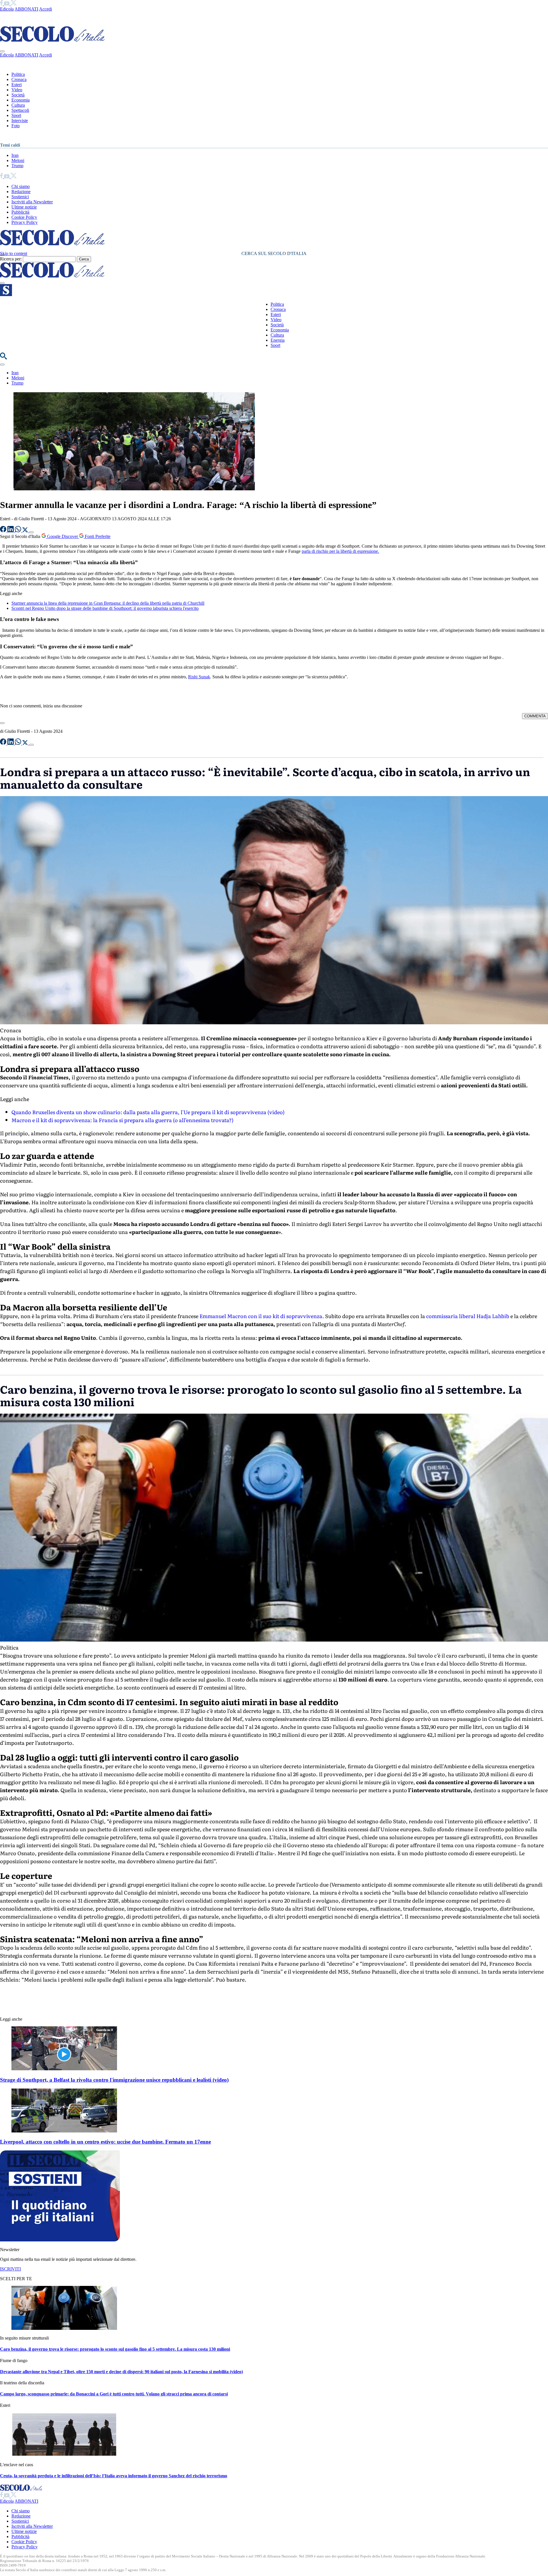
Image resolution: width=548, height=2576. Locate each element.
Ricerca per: (11, 259)
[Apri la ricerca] (3, 358)
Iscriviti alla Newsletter (32, 202)
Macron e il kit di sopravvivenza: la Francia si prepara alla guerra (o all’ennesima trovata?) (122, 1120)
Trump (17, 166)
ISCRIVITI (10, 2269)
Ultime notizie (24, 207)
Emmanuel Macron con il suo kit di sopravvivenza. (262, 1316)
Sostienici (20, 197)
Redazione (21, 192)
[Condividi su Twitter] (26, 531)
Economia (21, 100)
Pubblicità (20, 212)
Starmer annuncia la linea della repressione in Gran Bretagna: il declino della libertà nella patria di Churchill (108, 603)
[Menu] (2, 283)
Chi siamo (21, 186)
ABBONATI (26, 9)
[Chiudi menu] (2, 51)
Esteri (17, 85)
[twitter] (14, 4)
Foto (16, 126)
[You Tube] (7, 4)
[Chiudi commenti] (2, 723)
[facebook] (2, 4)
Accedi (46, 9)
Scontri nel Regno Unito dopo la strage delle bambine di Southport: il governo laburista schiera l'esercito (105, 608)
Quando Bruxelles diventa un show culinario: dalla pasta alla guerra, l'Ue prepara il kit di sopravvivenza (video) (148, 1112)
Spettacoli (20, 110)
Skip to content (14, 253)
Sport (16, 115)
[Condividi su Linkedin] (11, 531)
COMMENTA (535, 716)
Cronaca (19, 79)
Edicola (7, 9)
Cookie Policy (24, 217)
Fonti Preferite (97, 536)
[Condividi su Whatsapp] (19, 531)
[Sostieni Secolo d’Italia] (60, 2240)
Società (18, 95)
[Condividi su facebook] (4, 531)
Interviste (20, 121)
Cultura (18, 105)
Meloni (18, 160)
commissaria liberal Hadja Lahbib (468, 1316)
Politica (18, 74)
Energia (278, 340)
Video (17, 90)
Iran (15, 155)
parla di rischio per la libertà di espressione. (340, 551)
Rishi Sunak (199, 677)
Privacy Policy (25, 222)
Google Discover (63, 536)
